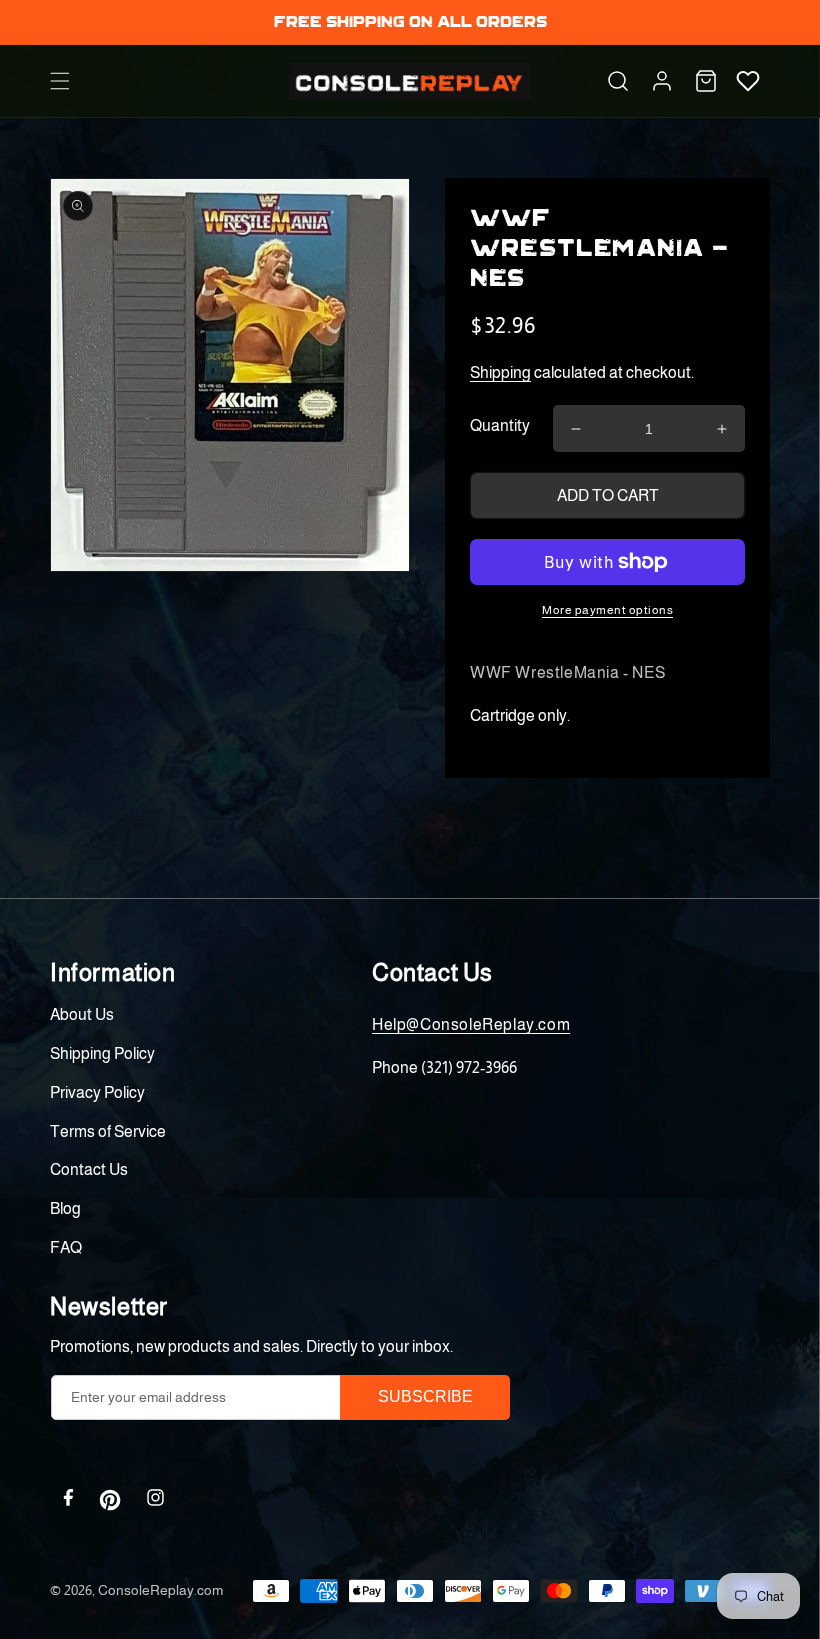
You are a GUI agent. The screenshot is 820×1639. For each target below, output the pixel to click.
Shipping (500, 372)
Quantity (500, 425)
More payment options (607, 610)
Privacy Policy (97, 1092)
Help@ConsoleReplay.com (471, 1024)
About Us (82, 1014)
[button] (60, 81)
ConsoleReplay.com (160, 1590)
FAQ (66, 1247)
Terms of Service (108, 1131)
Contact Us (89, 1169)
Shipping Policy (102, 1053)
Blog (65, 1208)
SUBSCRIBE (425, 1396)
